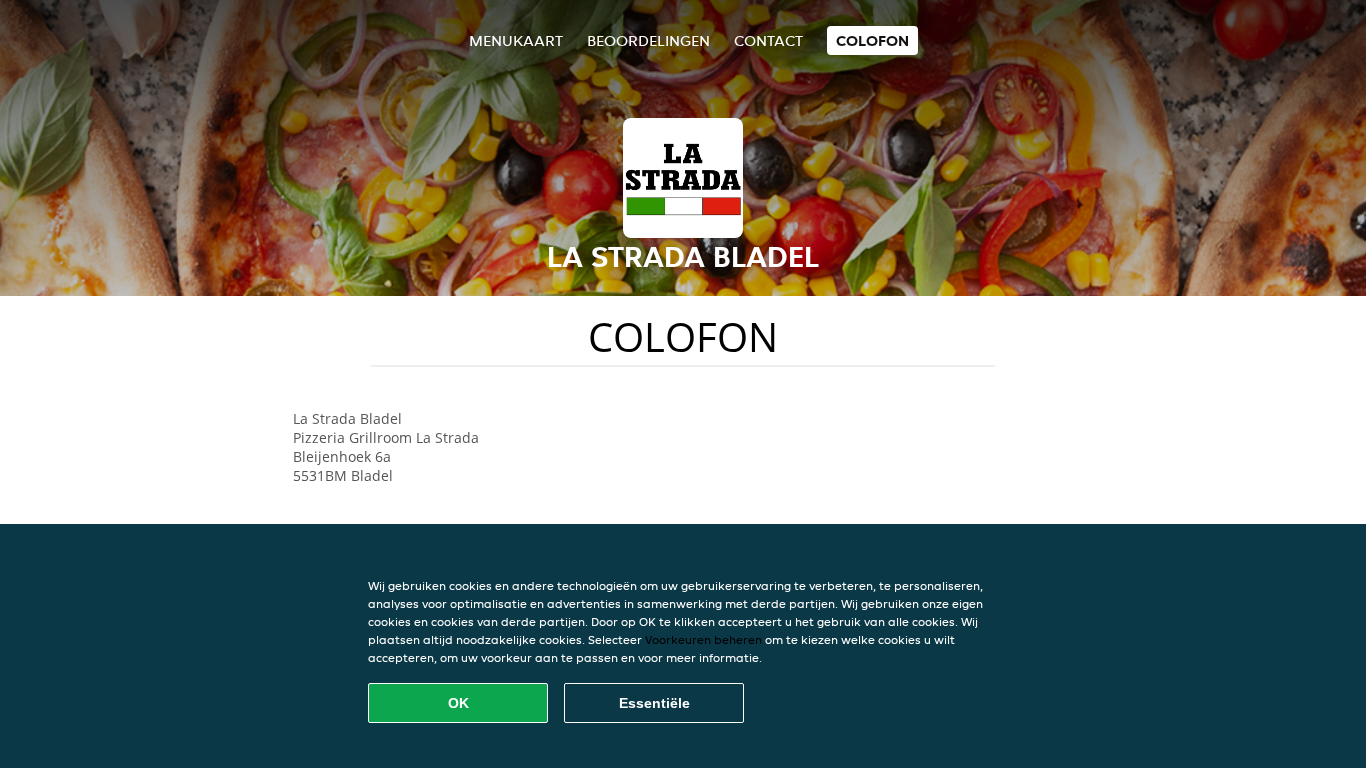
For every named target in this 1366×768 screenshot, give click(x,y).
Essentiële (654, 703)
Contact (768, 40)
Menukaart (516, 40)
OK (458, 703)
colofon (872, 40)
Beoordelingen (648, 40)
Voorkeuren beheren (703, 639)
